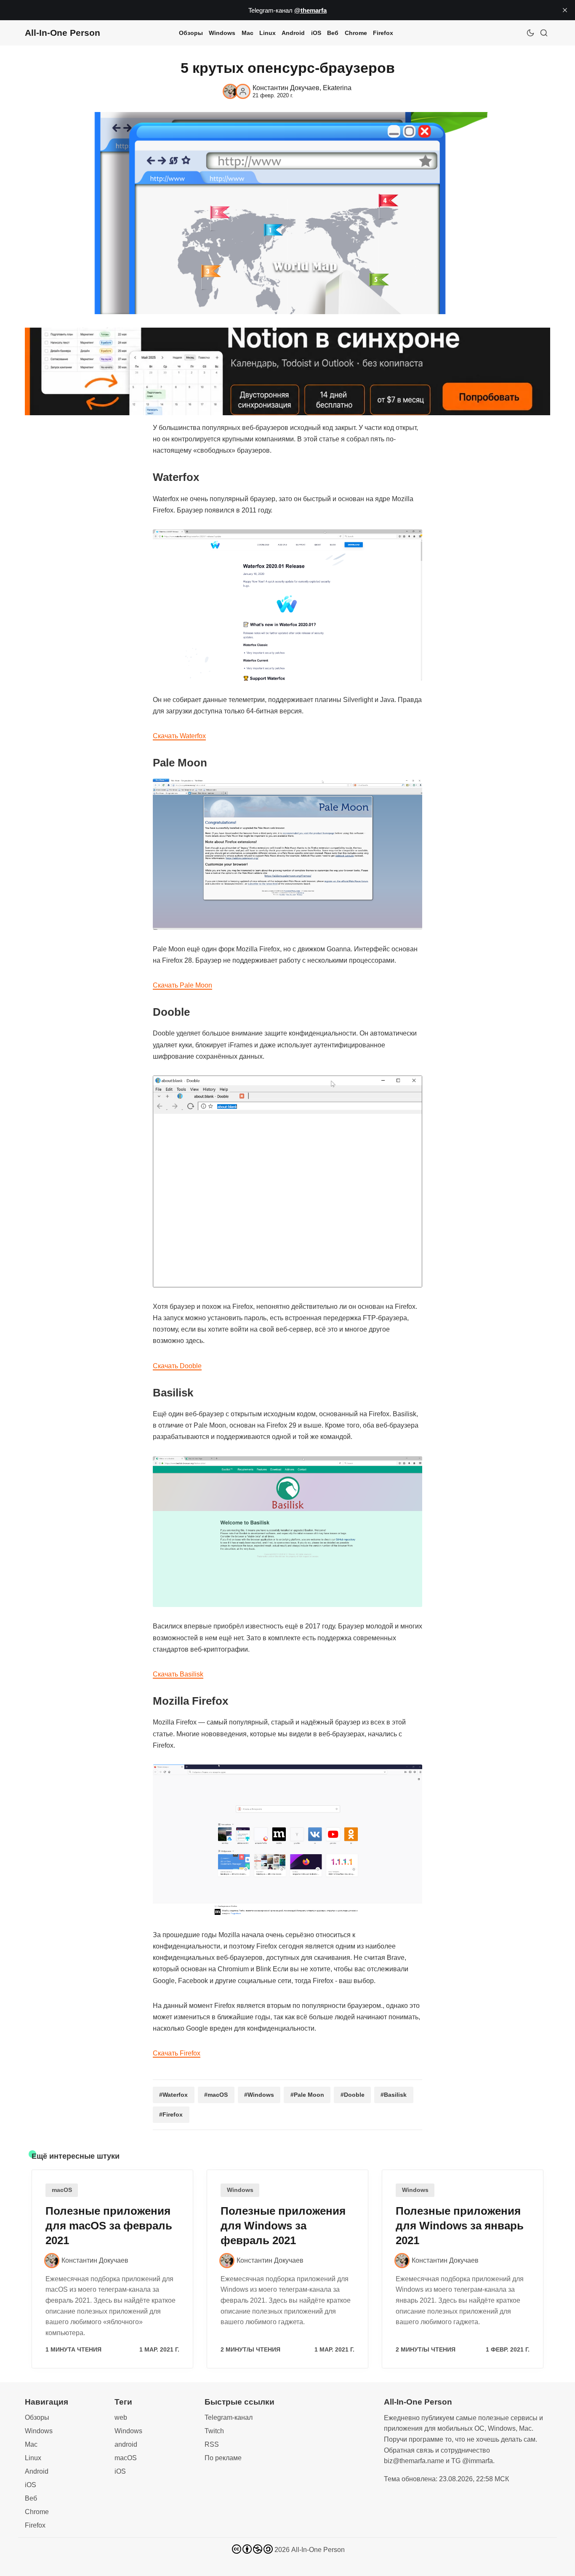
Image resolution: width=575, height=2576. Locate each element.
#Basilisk (394, 2095)
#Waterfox (173, 2095)
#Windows (259, 2095)
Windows (222, 33)
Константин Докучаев (286, 88)
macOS (62, 2190)
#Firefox (171, 2114)
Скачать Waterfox (179, 736)
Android (293, 33)
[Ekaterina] (243, 91)
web (121, 2417)
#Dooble (353, 2095)
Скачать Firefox (177, 2053)
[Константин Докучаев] (230, 91)
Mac (248, 33)
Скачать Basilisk (178, 1674)
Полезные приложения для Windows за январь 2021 (460, 2226)
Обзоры (191, 33)
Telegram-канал (229, 2417)
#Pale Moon (307, 2095)
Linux (268, 33)
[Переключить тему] (530, 33)
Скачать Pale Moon (182, 985)
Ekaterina (337, 88)
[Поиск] (544, 33)
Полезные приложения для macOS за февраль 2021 (109, 2226)
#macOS (216, 2095)
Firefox (383, 33)
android (126, 2444)
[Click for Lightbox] (287, 605)
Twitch (214, 2431)
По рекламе (223, 2458)
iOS (316, 33)
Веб (333, 33)
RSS (212, 2444)
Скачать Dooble (177, 1366)
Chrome (356, 33)
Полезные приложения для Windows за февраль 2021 (283, 2226)
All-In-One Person (318, 2550)
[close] (565, 10)
